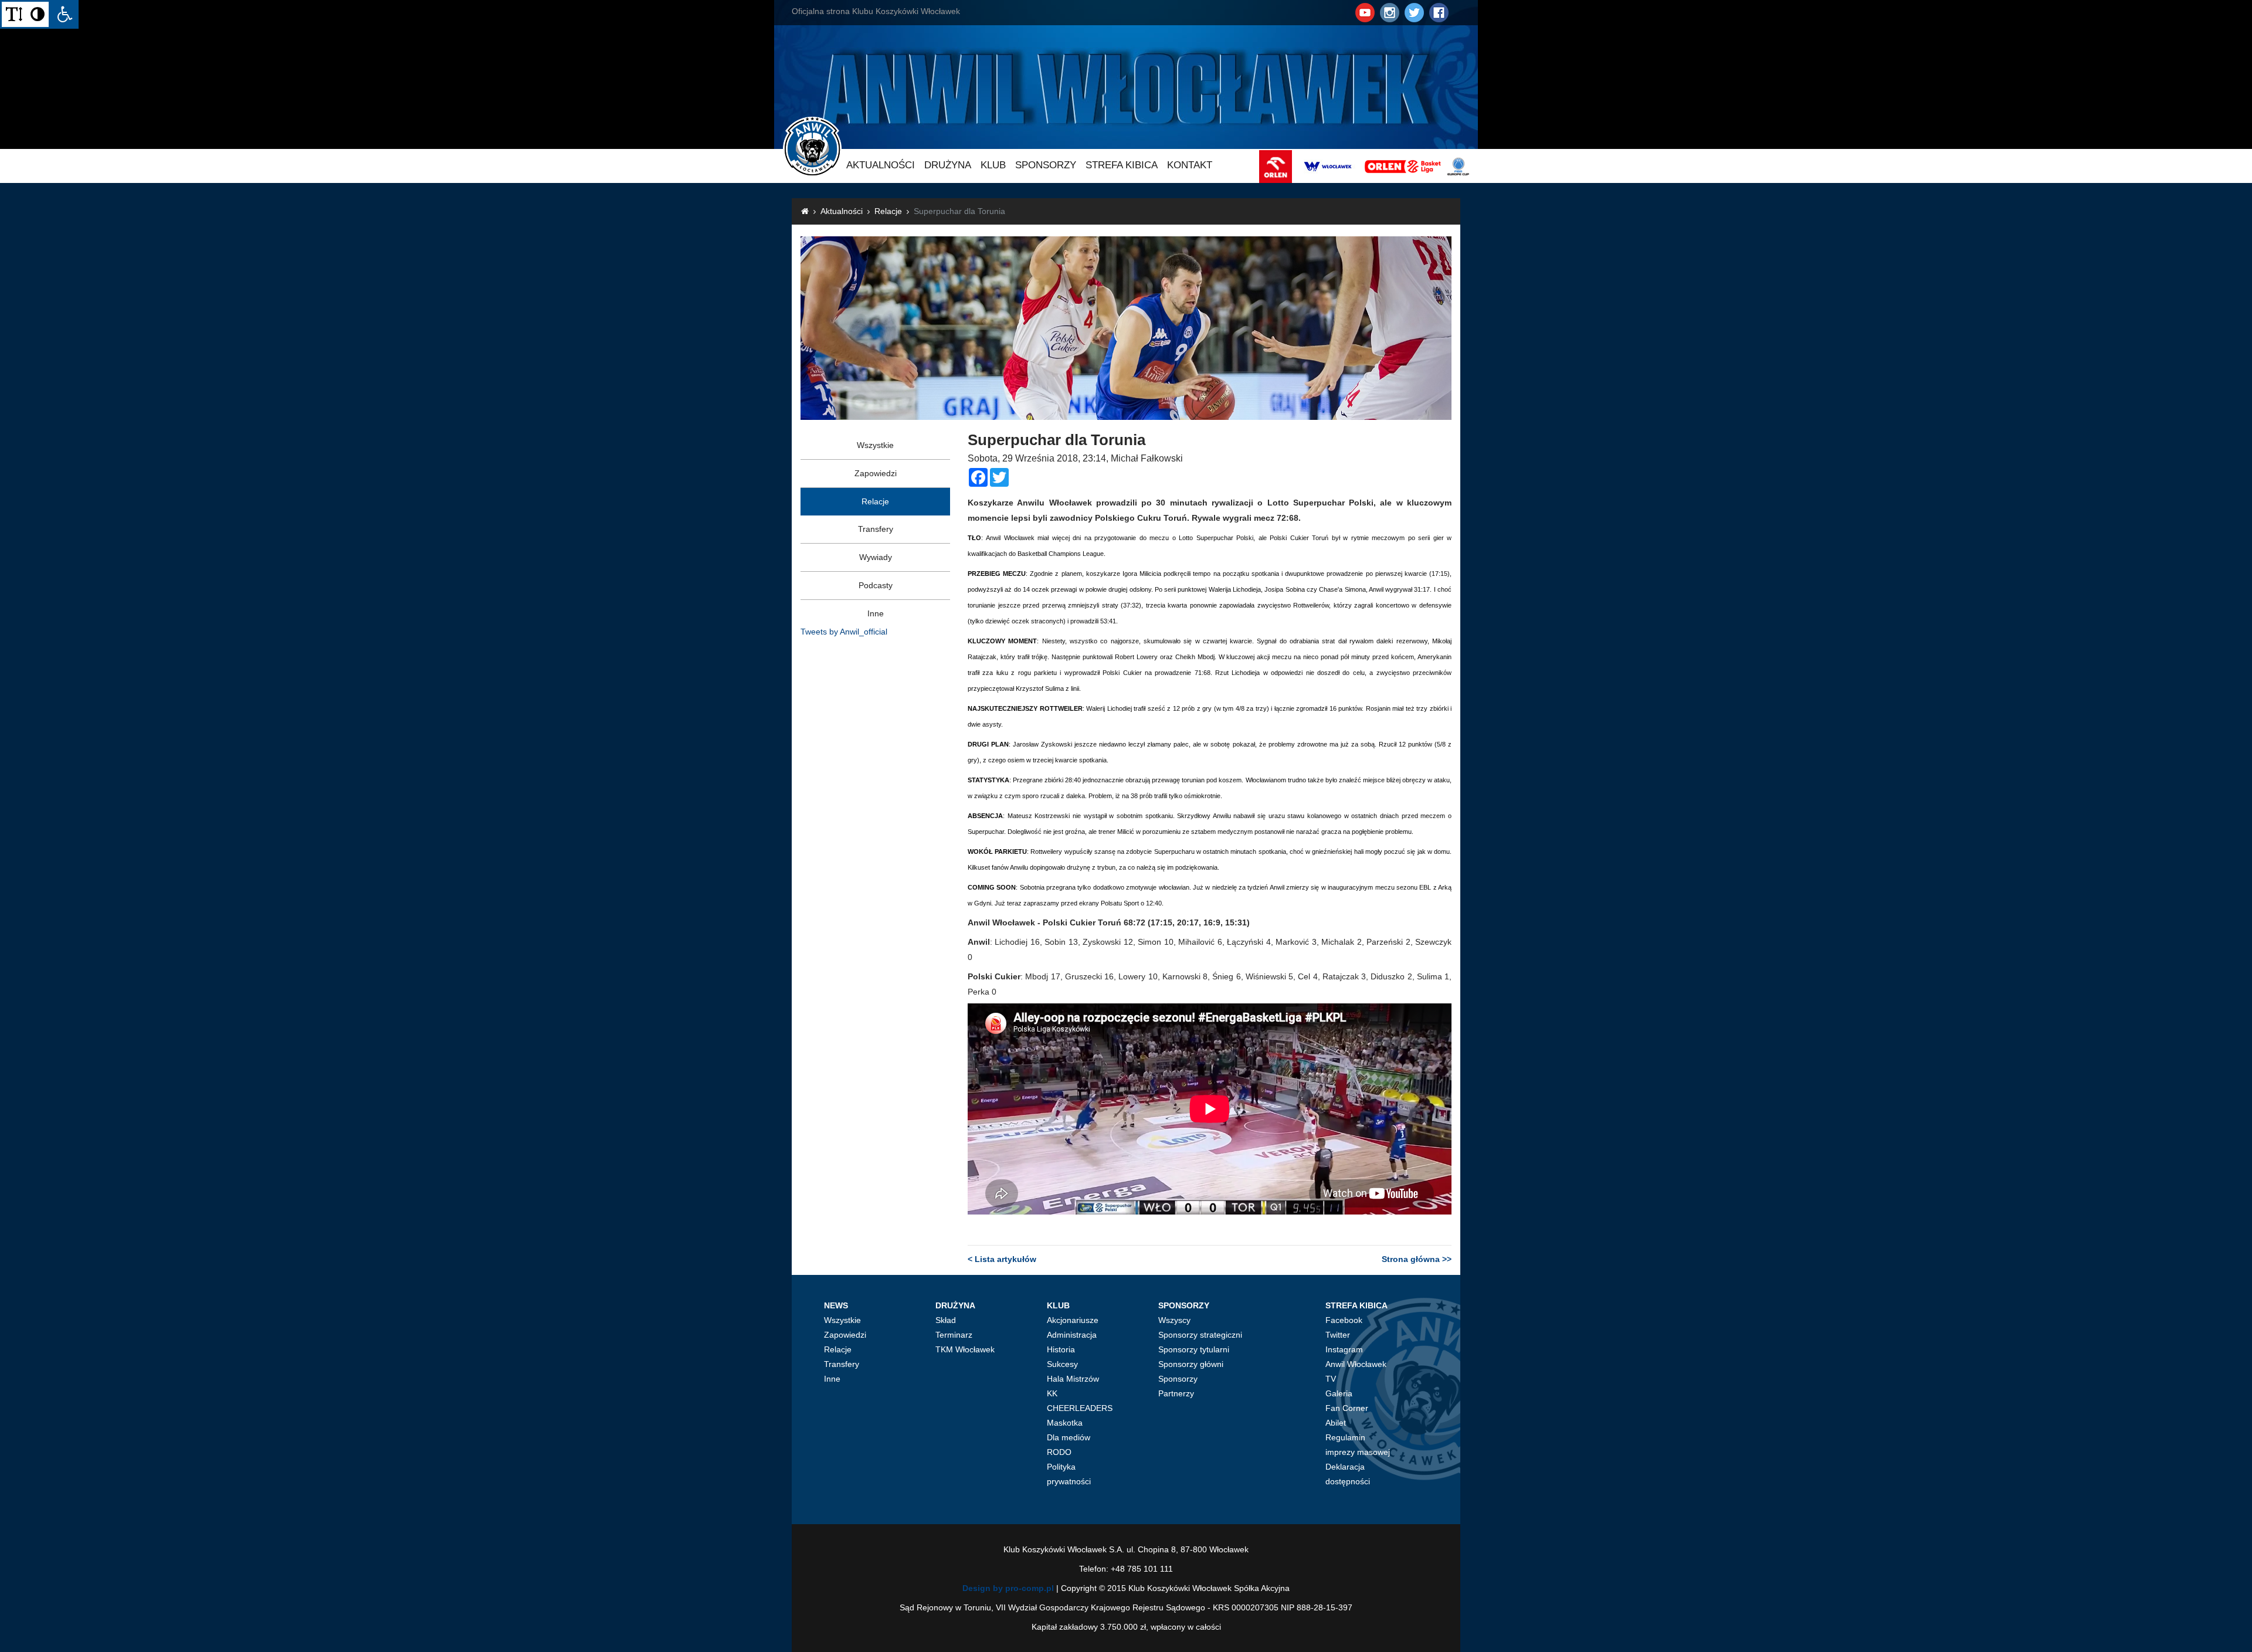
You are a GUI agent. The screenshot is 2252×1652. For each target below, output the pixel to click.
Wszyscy (1174, 1320)
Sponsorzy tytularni (1194, 1349)
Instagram (1344, 1349)
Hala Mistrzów (1073, 1379)
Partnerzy (1176, 1393)
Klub (993, 165)
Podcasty (876, 585)
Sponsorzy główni (1191, 1364)
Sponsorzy (1046, 165)
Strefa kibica (1122, 165)
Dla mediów (1069, 1437)
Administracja (1072, 1335)
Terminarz (954, 1335)
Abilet (1336, 1423)
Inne (876, 613)
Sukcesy (1062, 1364)
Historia (1061, 1349)
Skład (946, 1320)
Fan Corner (1347, 1408)
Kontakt (1190, 165)
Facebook (1344, 1320)
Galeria (1339, 1393)
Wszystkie (875, 445)
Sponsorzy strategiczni (1200, 1335)
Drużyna (948, 165)
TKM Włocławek (965, 1349)
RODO (1059, 1452)
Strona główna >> (1417, 1259)
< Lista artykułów (1002, 1259)
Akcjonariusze (1073, 1320)
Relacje (888, 211)
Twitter (1338, 1335)
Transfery (876, 529)
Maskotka (1065, 1423)
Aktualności (881, 165)
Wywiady (876, 557)
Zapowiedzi (876, 473)
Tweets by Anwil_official (844, 632)
